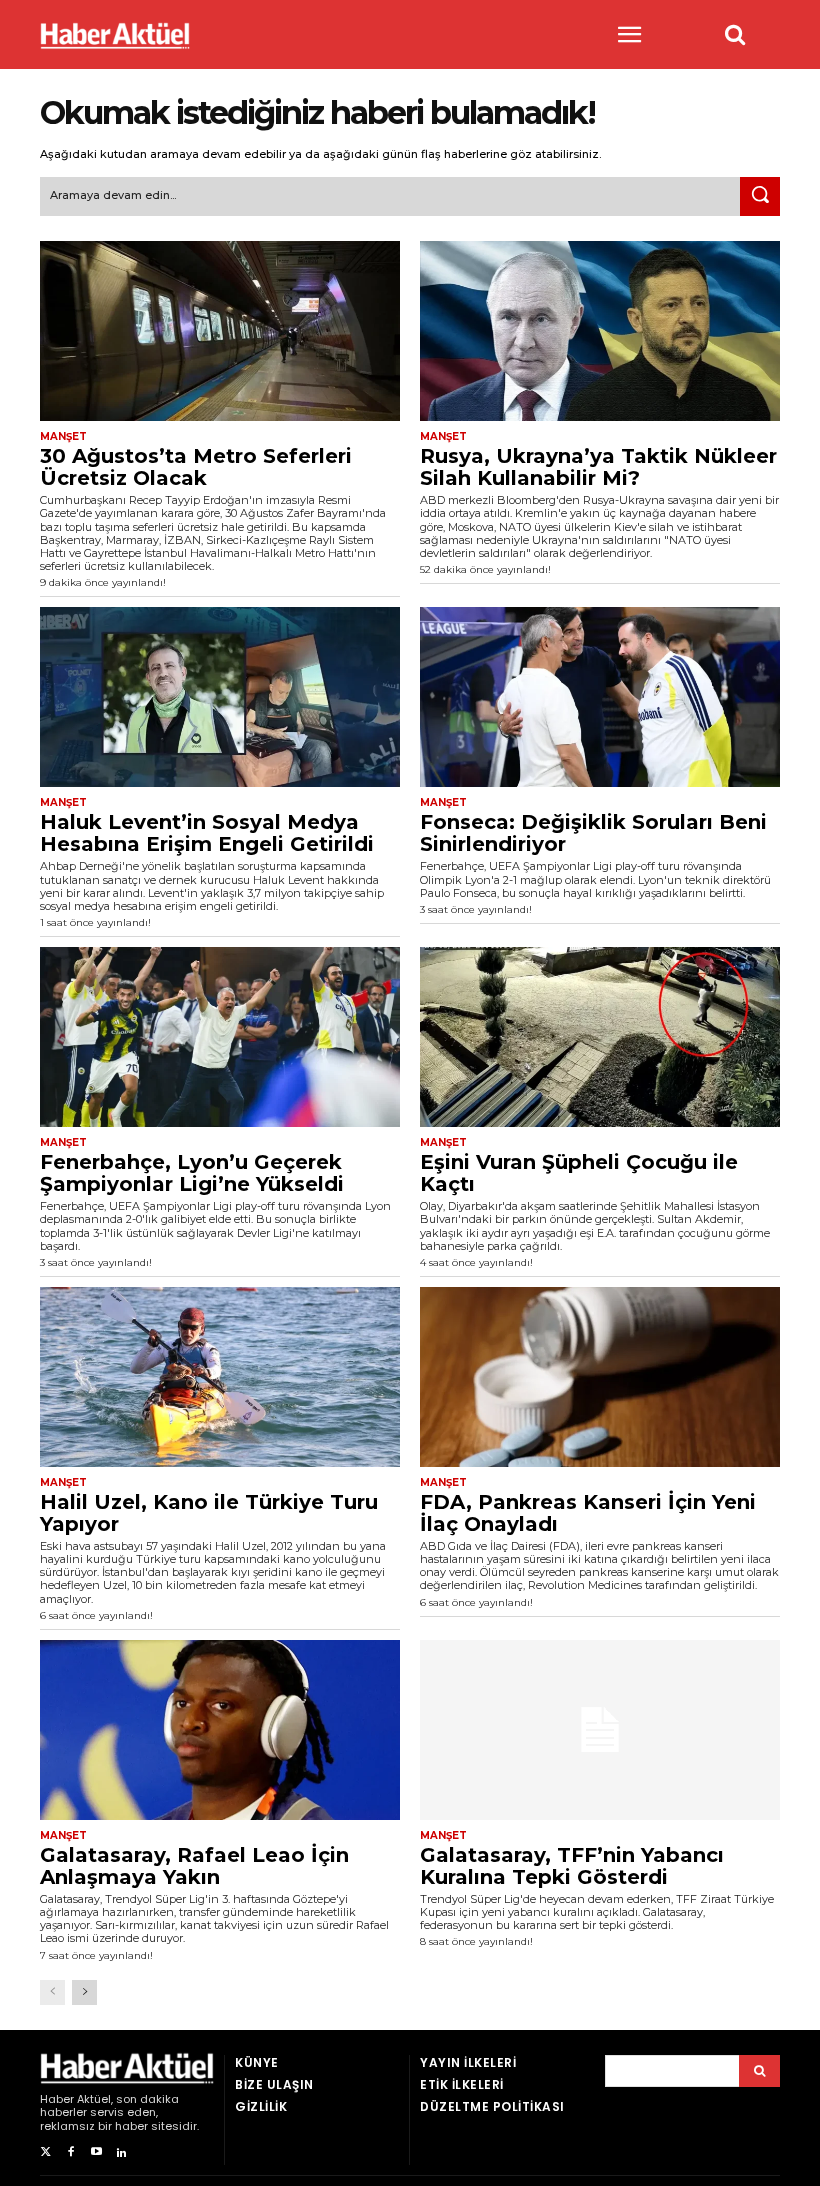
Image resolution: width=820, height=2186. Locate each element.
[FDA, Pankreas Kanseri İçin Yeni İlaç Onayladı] (600, 1377)
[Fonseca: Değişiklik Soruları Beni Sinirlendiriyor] (600, 697)
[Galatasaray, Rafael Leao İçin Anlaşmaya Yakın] (220, 1730)
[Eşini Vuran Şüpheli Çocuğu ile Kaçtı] (600, 1037)
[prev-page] (52, 1992)
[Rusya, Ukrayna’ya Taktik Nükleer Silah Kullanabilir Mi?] (600, 331)
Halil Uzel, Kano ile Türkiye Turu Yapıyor (209, 1513)
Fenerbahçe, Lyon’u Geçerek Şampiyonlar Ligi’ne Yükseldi (192, 1173)
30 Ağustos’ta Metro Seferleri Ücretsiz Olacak (196, 467)
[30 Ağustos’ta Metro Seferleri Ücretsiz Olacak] (220, 331)
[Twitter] (45, 2152)
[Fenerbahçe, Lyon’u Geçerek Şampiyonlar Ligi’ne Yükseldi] (220, 1037)
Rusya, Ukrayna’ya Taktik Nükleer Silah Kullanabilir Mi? (598, 467)
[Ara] (760, 197)
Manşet (63, 437)
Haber (57, 2099)
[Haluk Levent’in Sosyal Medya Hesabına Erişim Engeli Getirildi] (220, 697)
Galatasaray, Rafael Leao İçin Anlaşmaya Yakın (194, 1866)
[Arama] (759, 2071)
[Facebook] (70, 2152)
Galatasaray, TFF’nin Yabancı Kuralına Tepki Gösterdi (572, 1866)
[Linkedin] (121, 2152)
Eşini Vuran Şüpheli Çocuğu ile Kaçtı (579, 1173)
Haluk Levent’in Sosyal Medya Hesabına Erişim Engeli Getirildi (207, 833)
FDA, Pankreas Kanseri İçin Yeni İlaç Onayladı (588, 1513)
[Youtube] (96, 2152)
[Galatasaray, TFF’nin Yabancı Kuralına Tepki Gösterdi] (600, 1730)
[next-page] (84, 1992)
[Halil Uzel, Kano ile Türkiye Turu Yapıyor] (220, 1377)
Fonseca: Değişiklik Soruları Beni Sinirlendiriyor (593, 833)
